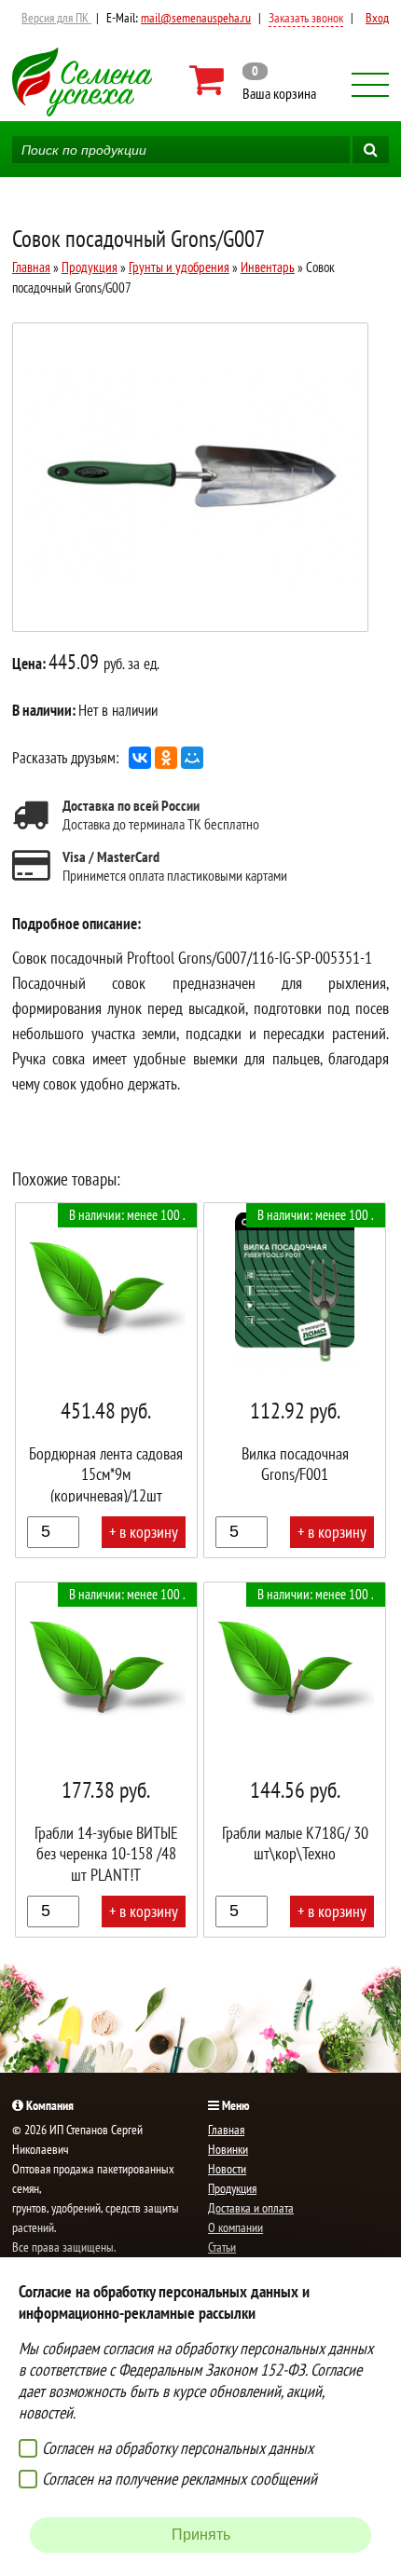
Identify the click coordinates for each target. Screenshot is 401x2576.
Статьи (222, 2247)
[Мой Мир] (192, 758)
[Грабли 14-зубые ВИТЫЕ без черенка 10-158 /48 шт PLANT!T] (106, 1760)
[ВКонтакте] (140, 758)
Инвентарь (268, 267)
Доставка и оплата (251, 2208)
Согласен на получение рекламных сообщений (180, 2479)
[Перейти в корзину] (254, 80)
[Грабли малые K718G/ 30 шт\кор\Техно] (295, 1760)
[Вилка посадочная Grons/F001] (295, 1380)
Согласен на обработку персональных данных (178, 2448)
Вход (377, 18)
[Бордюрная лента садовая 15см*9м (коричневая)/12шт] (106, 1380)
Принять (201, 2535)
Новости (227, 2169)
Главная (31, 267)
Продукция (90, 267)
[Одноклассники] (166, 758)
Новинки (228, 2149)
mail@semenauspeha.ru (196, 18)
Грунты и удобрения (179, 267)
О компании (235, 2227)
